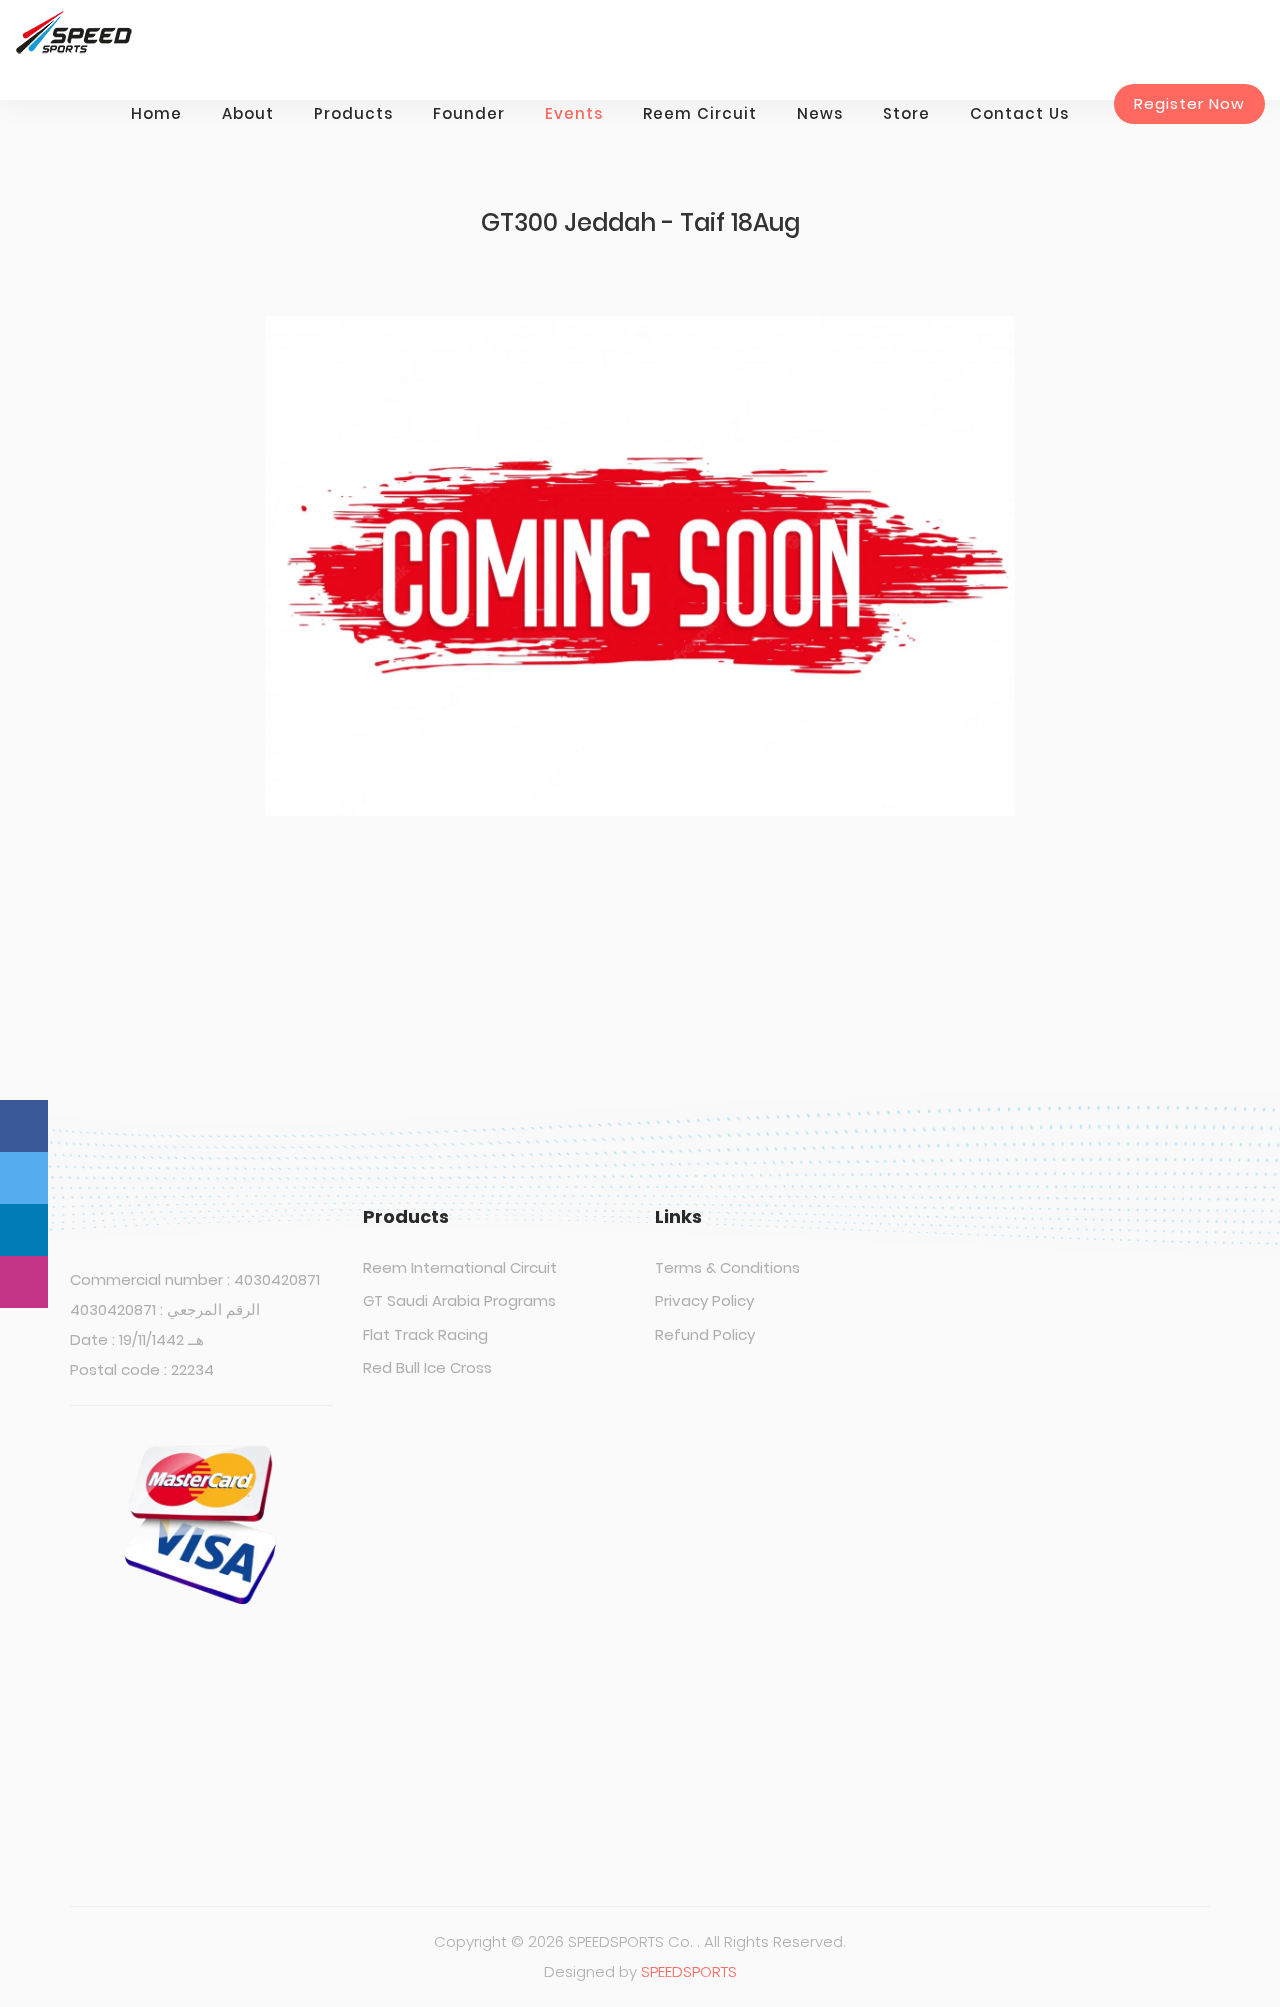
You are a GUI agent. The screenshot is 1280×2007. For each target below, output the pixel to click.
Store (906, 113)
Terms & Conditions (727, 1267)
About (248, 113)
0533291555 (917, 1602)
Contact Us (1019, 113)
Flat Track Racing (425, 1334)
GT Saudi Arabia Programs (459, 1300)
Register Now (1189, 103)
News (820, 113)
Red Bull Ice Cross (427, 1367)
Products (353, 113)
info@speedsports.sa (945, 1773)
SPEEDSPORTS (689, 1971)
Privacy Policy (704, 1300)
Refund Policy (705, 1334)
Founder (469, 113)
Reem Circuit (700, 113)
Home (156, 113)
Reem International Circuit (460, 1267)
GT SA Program (905, 1681)
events (574, 113)
